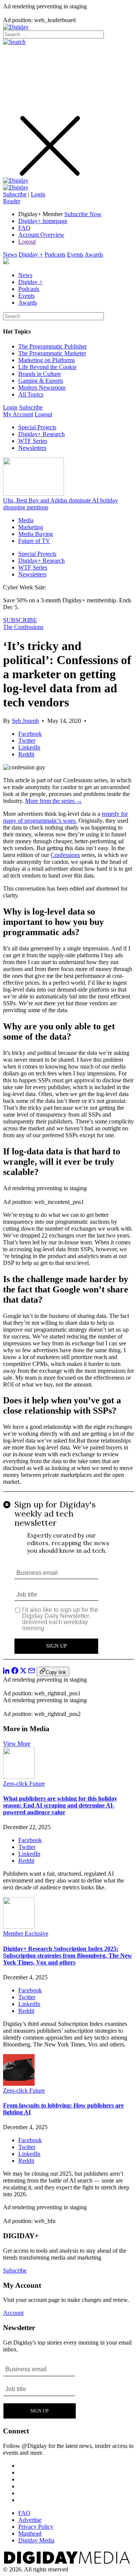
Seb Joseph (25, 721)
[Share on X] (23, 1672)
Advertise (30, 2520)
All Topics (31, 394)
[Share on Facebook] (15, 1672)
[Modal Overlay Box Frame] (68, 1579)
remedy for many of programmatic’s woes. (65, 817)
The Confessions (23, 627)
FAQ (24, 228)
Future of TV (34, 541)
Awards (94, 254)
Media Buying (36, 534)
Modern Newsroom (42, 388)
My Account (18, 414)
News (10, 254)
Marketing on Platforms (47, 360)
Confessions (65, 855)
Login (38, 194)
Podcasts (55, 254)
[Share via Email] (32, 1672)
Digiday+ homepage (43, 221)
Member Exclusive (26, 1933)
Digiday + (31, 254)
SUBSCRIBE (20, 620)
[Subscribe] (16, 187)
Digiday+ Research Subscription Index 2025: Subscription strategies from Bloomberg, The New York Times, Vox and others (68, 1956)
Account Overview (41, 235)
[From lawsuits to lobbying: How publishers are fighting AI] (19, 2084)
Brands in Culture (40, 374)
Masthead (30, 2533)
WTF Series (33, 441)
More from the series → (54, 801)
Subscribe (15, 194)
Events (75, 254)
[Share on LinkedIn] (6, 1672)
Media (26, 520)
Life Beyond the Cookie (47, 367)
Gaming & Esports (41, 381)
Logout (27, 242)
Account (13, 2313)
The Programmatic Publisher (53, 346)
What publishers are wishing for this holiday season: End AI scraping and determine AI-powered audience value (60, 1805)
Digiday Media (36, 2540)
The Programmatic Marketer (52, 353)
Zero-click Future (24, 1784)
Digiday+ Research (41, 434)
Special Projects (37, 427)
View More (17, 1744)
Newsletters (32, 448)
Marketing (31, 527)
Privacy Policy (36, 2527)
